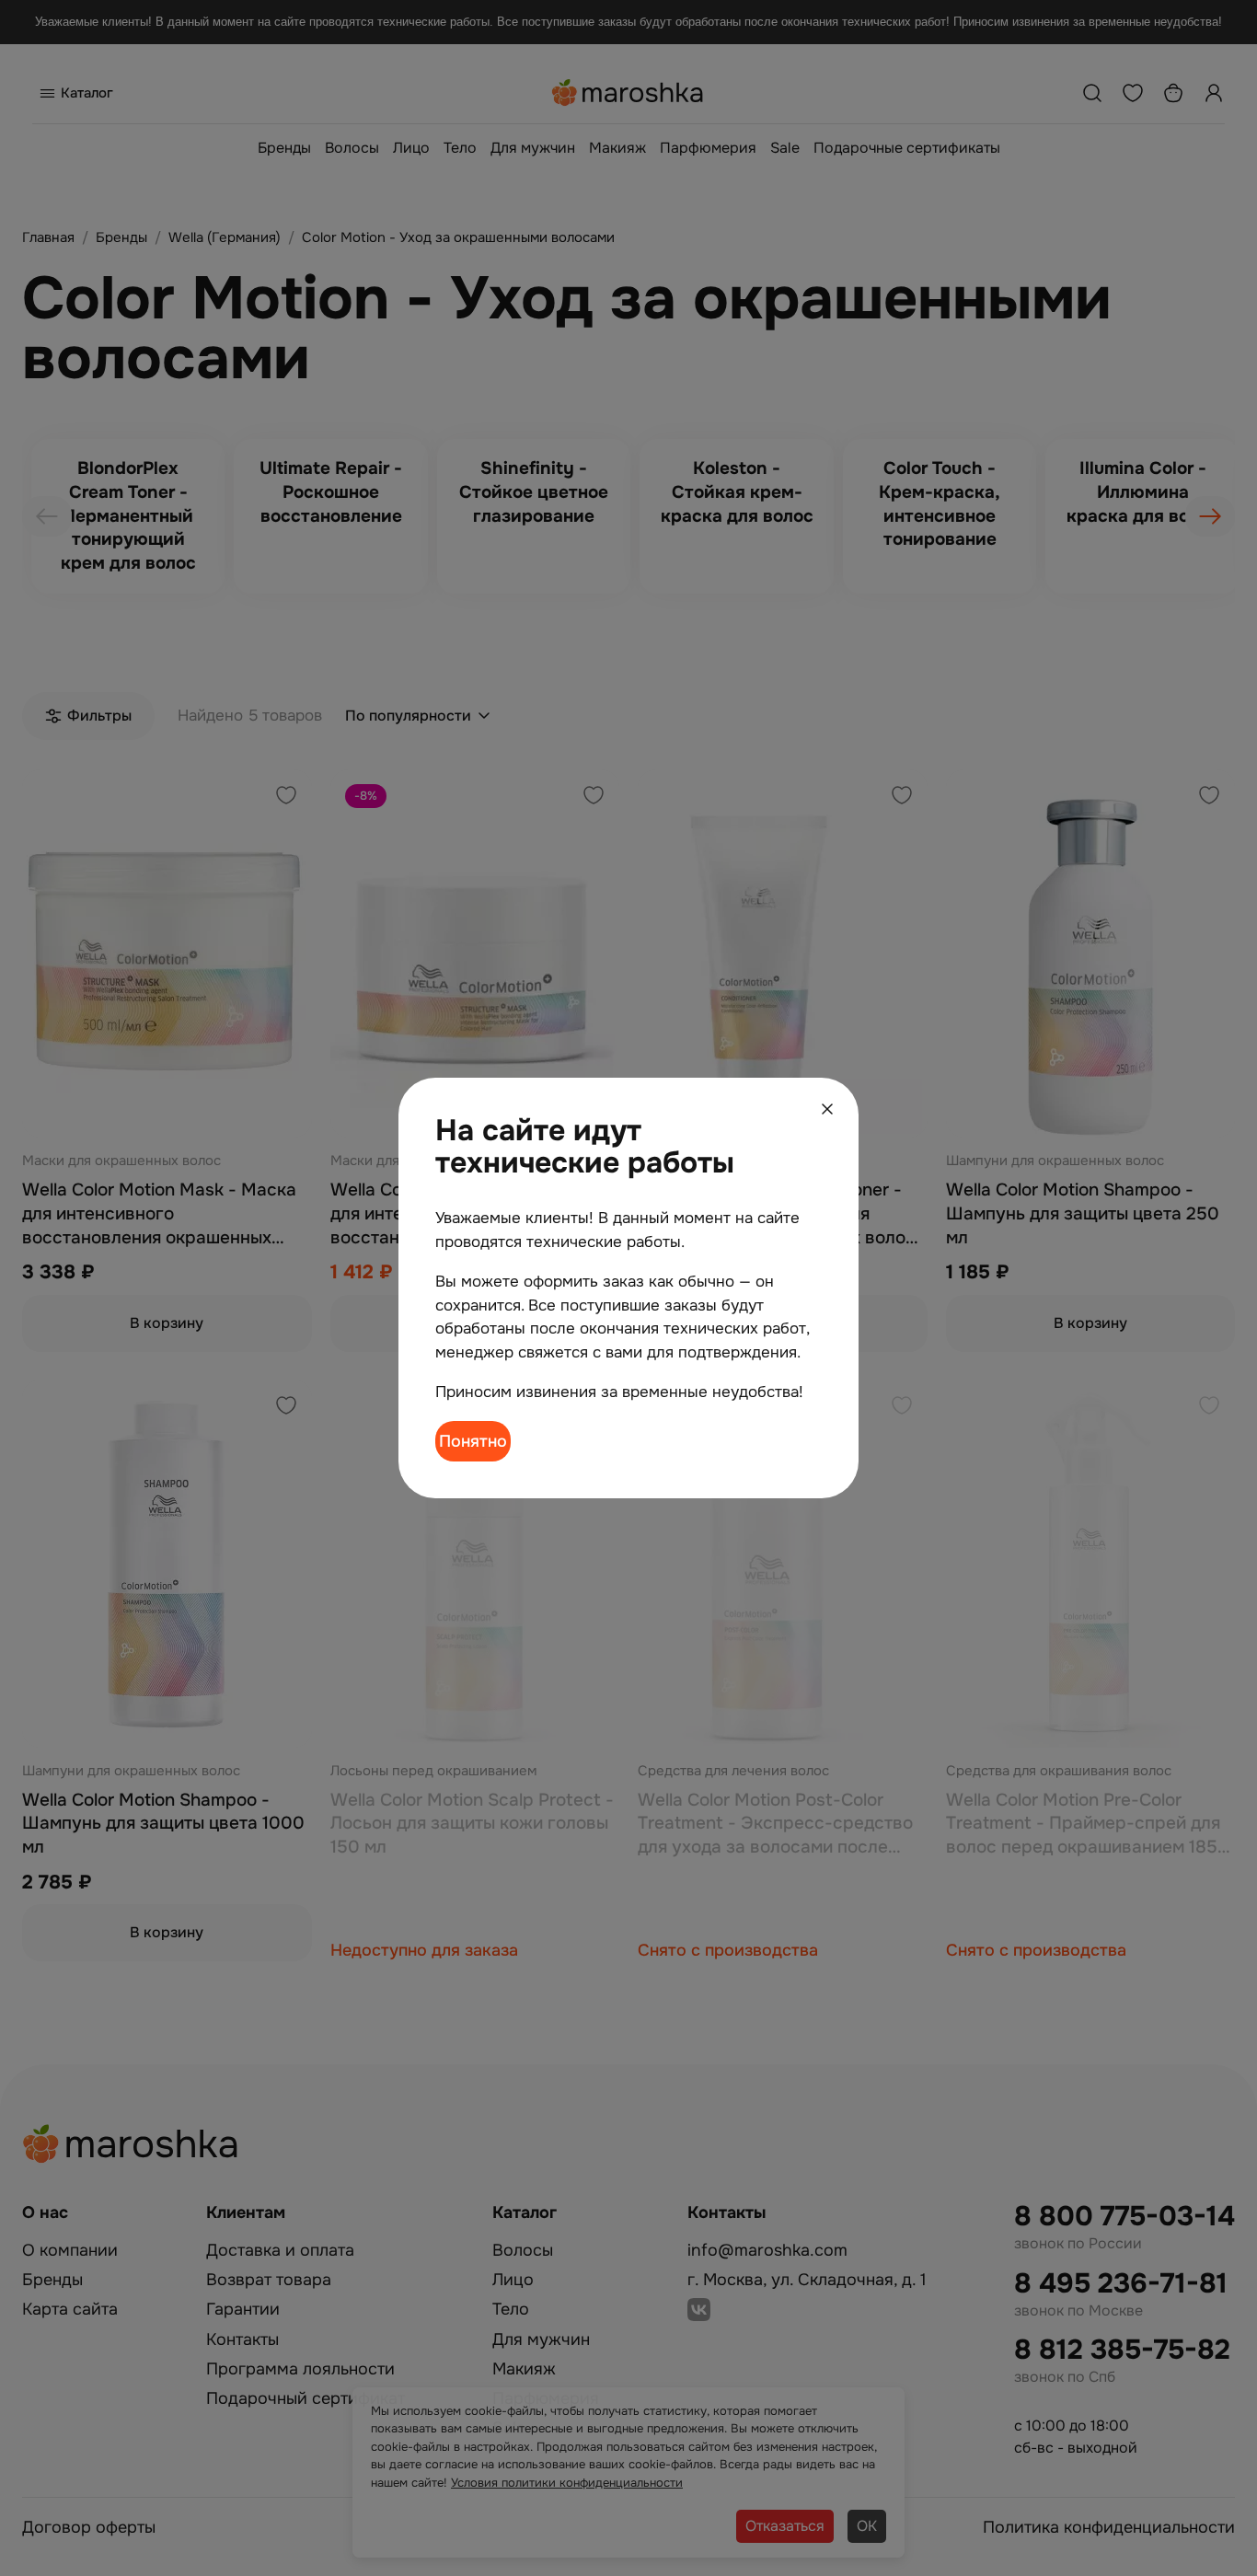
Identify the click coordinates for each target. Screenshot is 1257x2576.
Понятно (473, 1441)
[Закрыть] (827, 1109)
